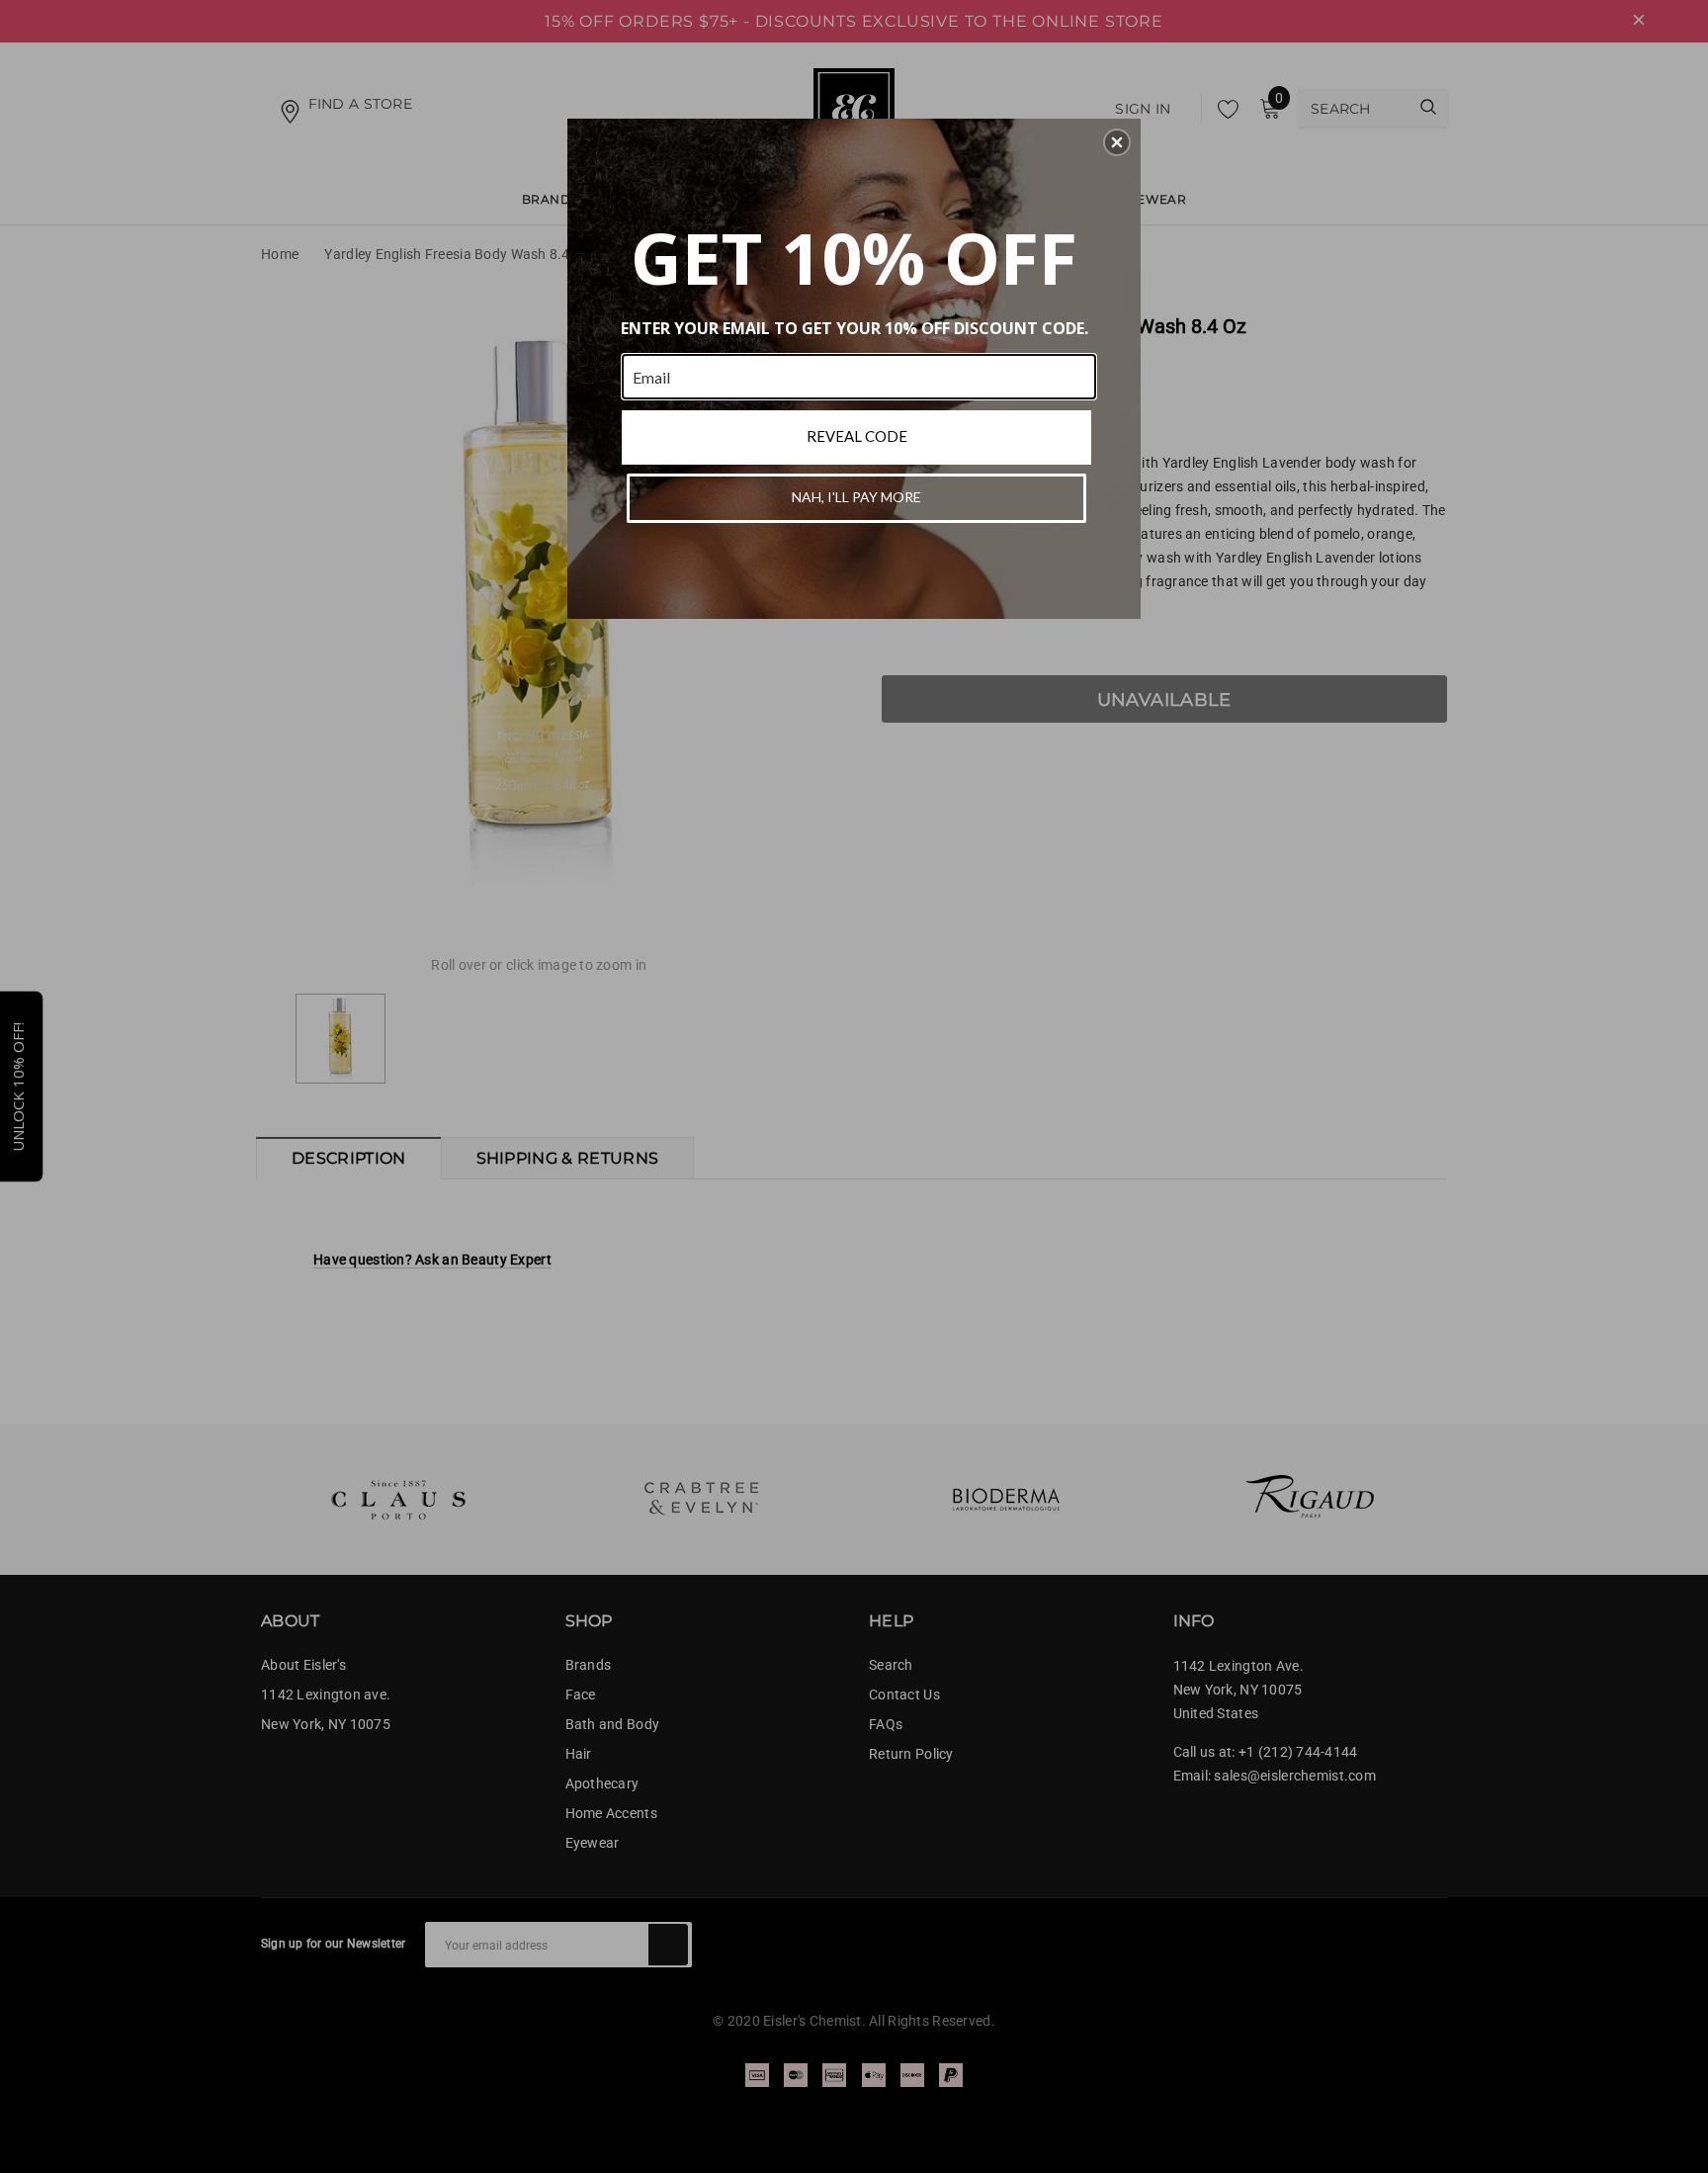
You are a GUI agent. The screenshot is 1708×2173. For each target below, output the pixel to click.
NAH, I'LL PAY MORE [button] (856, 497)
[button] (1117, 142)
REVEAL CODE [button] (857, 436)
